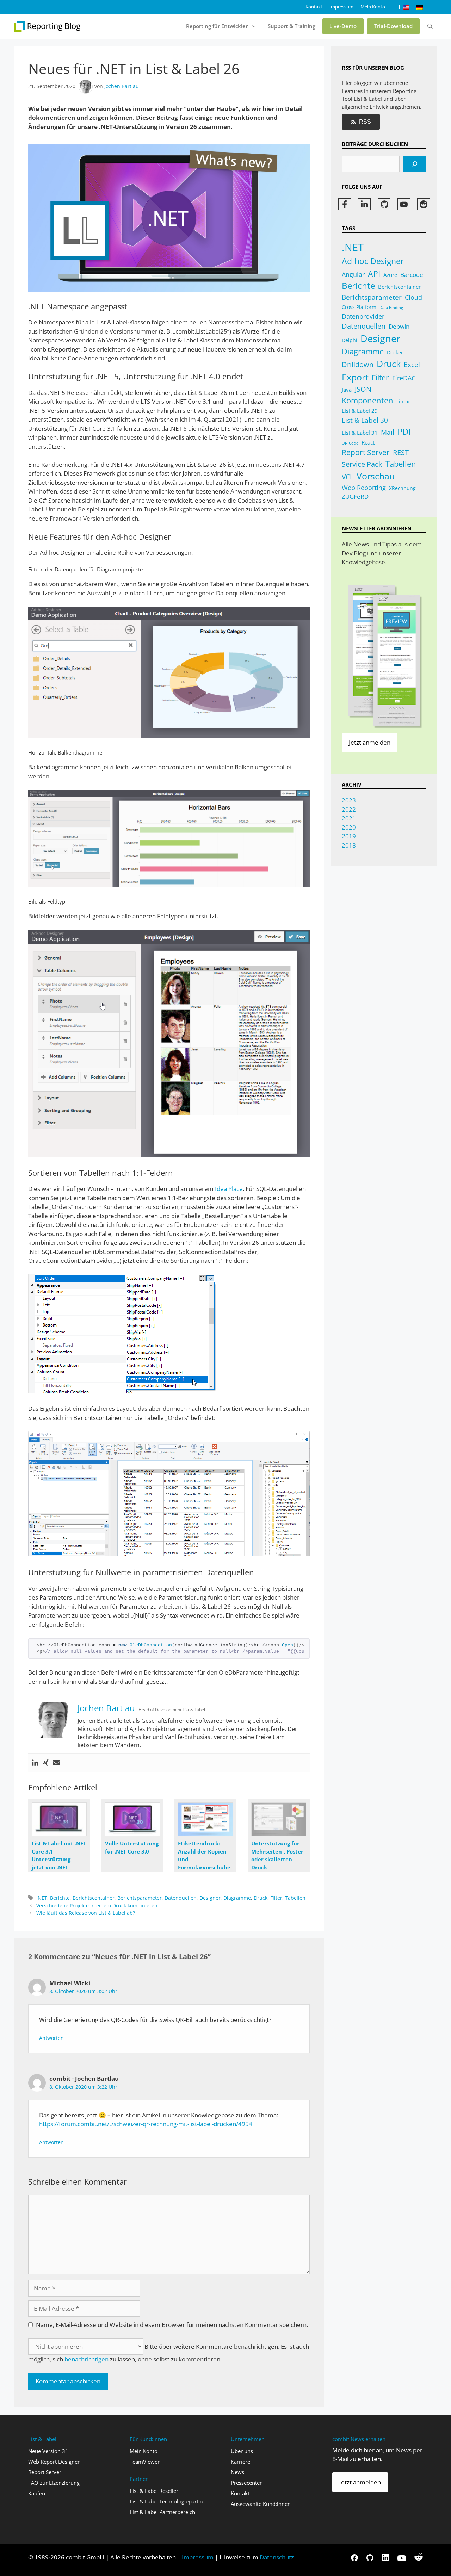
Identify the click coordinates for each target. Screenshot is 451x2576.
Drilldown (358, 364)
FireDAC (404, 378)
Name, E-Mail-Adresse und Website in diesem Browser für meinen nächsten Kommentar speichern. (172, 2325)
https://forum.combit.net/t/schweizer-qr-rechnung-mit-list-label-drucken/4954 (146, 2124)
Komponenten (367, 400)
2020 (349, 827)
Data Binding (391, 308)
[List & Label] (48, 26)
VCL (348, 477)
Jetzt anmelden (370, 742)
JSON (363, 389)
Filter (276, 1898)
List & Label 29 (360, 411)
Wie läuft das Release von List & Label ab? (86, 1913)
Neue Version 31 (48, 2451)
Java (347, 390)
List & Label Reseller (154, 2491)
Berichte (60, 1898)
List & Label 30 (365, 420)
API (374, 274)
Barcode (412, 275)
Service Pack (362, 464)
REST (401, 452)
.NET (42, 1898)
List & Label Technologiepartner (168, 2501)
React (368, 442)
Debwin (399, 326)
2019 (349, 836)
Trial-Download (393, 26)
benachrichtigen (87, 2359)
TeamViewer (145, 2462)
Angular (353, 274)
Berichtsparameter (140, 1898)
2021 (349, 818)
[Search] (415, 164)
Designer (210, 1898)
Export (355, 377)
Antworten (51, 2038)
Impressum (341, 7)
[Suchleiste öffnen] (430, 26)
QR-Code (350, 443)
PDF (405, 431)
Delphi (350, 340)
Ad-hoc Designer (373, 261)
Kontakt (314, 7)
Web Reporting (364, 488)
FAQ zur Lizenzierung (54, 2483)
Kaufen (37, 2493)
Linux (403, 401)
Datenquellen (181, 1898)
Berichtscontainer (94, 1898)
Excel (412, 365)
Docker (395, 352)
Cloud (413, 297)
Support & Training (292, 26)
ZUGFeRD (355, 496)
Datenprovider (363, 316)
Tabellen (295, 1898)
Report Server (366, 452)
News (237, 2472)
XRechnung (402, 488)
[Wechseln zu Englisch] (406, 7)
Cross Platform (359, 307)
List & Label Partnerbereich (162, 2512)
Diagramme (237, 1898)
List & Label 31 (360, 433)
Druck (261, 1898)
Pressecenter (246, 2483)
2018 (349, 845)
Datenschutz (276, 2557)
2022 (349, 809)
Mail (388, 432)
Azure (390, 275)
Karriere (240, 2462)
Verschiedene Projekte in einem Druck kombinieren (97, 1905)
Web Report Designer (54, 2462)
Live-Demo (343, 26)
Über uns (242, 2451)
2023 (349, 800)
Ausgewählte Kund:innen (261, 2504)
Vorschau (376, 476)
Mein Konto (373, 7)
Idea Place (229, 1189)
